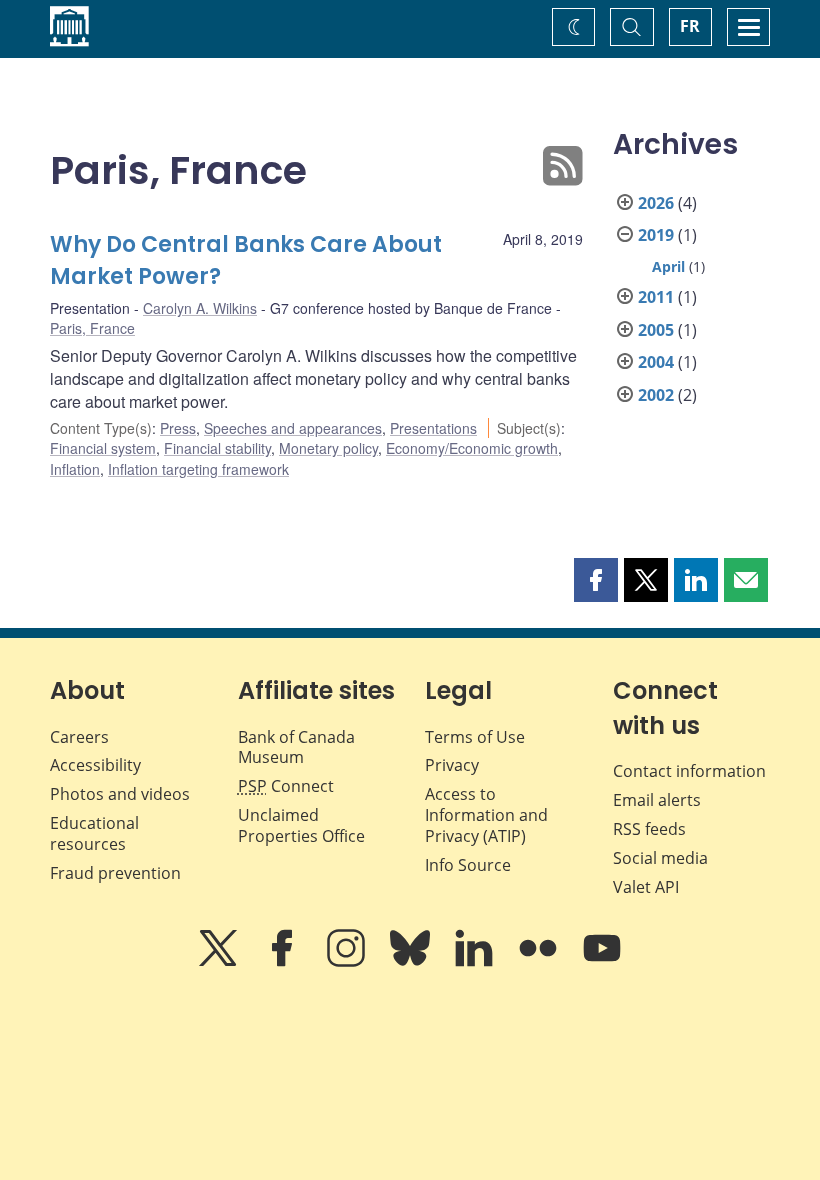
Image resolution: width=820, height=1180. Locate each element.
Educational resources (94, 833)
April (668, 266)
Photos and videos (120, 794)
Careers (79, 737)
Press (178, 428)
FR (690, 26)
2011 (656, 297)
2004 (656, 362)
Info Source (468, 865)
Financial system (103, 448)
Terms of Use (475, 737)
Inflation (75, 469)
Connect (286, 786)
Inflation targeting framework (198, 469)
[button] (596, 580)
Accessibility (95, 765)
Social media (660, 858)
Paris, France (92, 328)
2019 (656, 235)
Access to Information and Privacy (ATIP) (486, 815)
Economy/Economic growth (472, 448)
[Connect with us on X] (220, 962)
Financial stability (217, 448)
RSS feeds (649, 829)
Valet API (646, 887)
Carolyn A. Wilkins (200, 308)
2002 (656, 395)
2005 (656, 330)
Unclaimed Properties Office (301, 825)
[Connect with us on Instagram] (348, 962)
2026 (656, 203)
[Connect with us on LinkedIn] (476, 962)
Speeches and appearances (293, 428)
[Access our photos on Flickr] (540, 962)
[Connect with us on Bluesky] (412, 962)
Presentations (433, 428)
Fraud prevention (115, 873)
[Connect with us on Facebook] (284, 962)
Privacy (452, 765)
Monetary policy (328, 448)
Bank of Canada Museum (296, 747)
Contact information (689, 771)
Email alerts (657, 800)
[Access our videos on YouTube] (602, 962)
